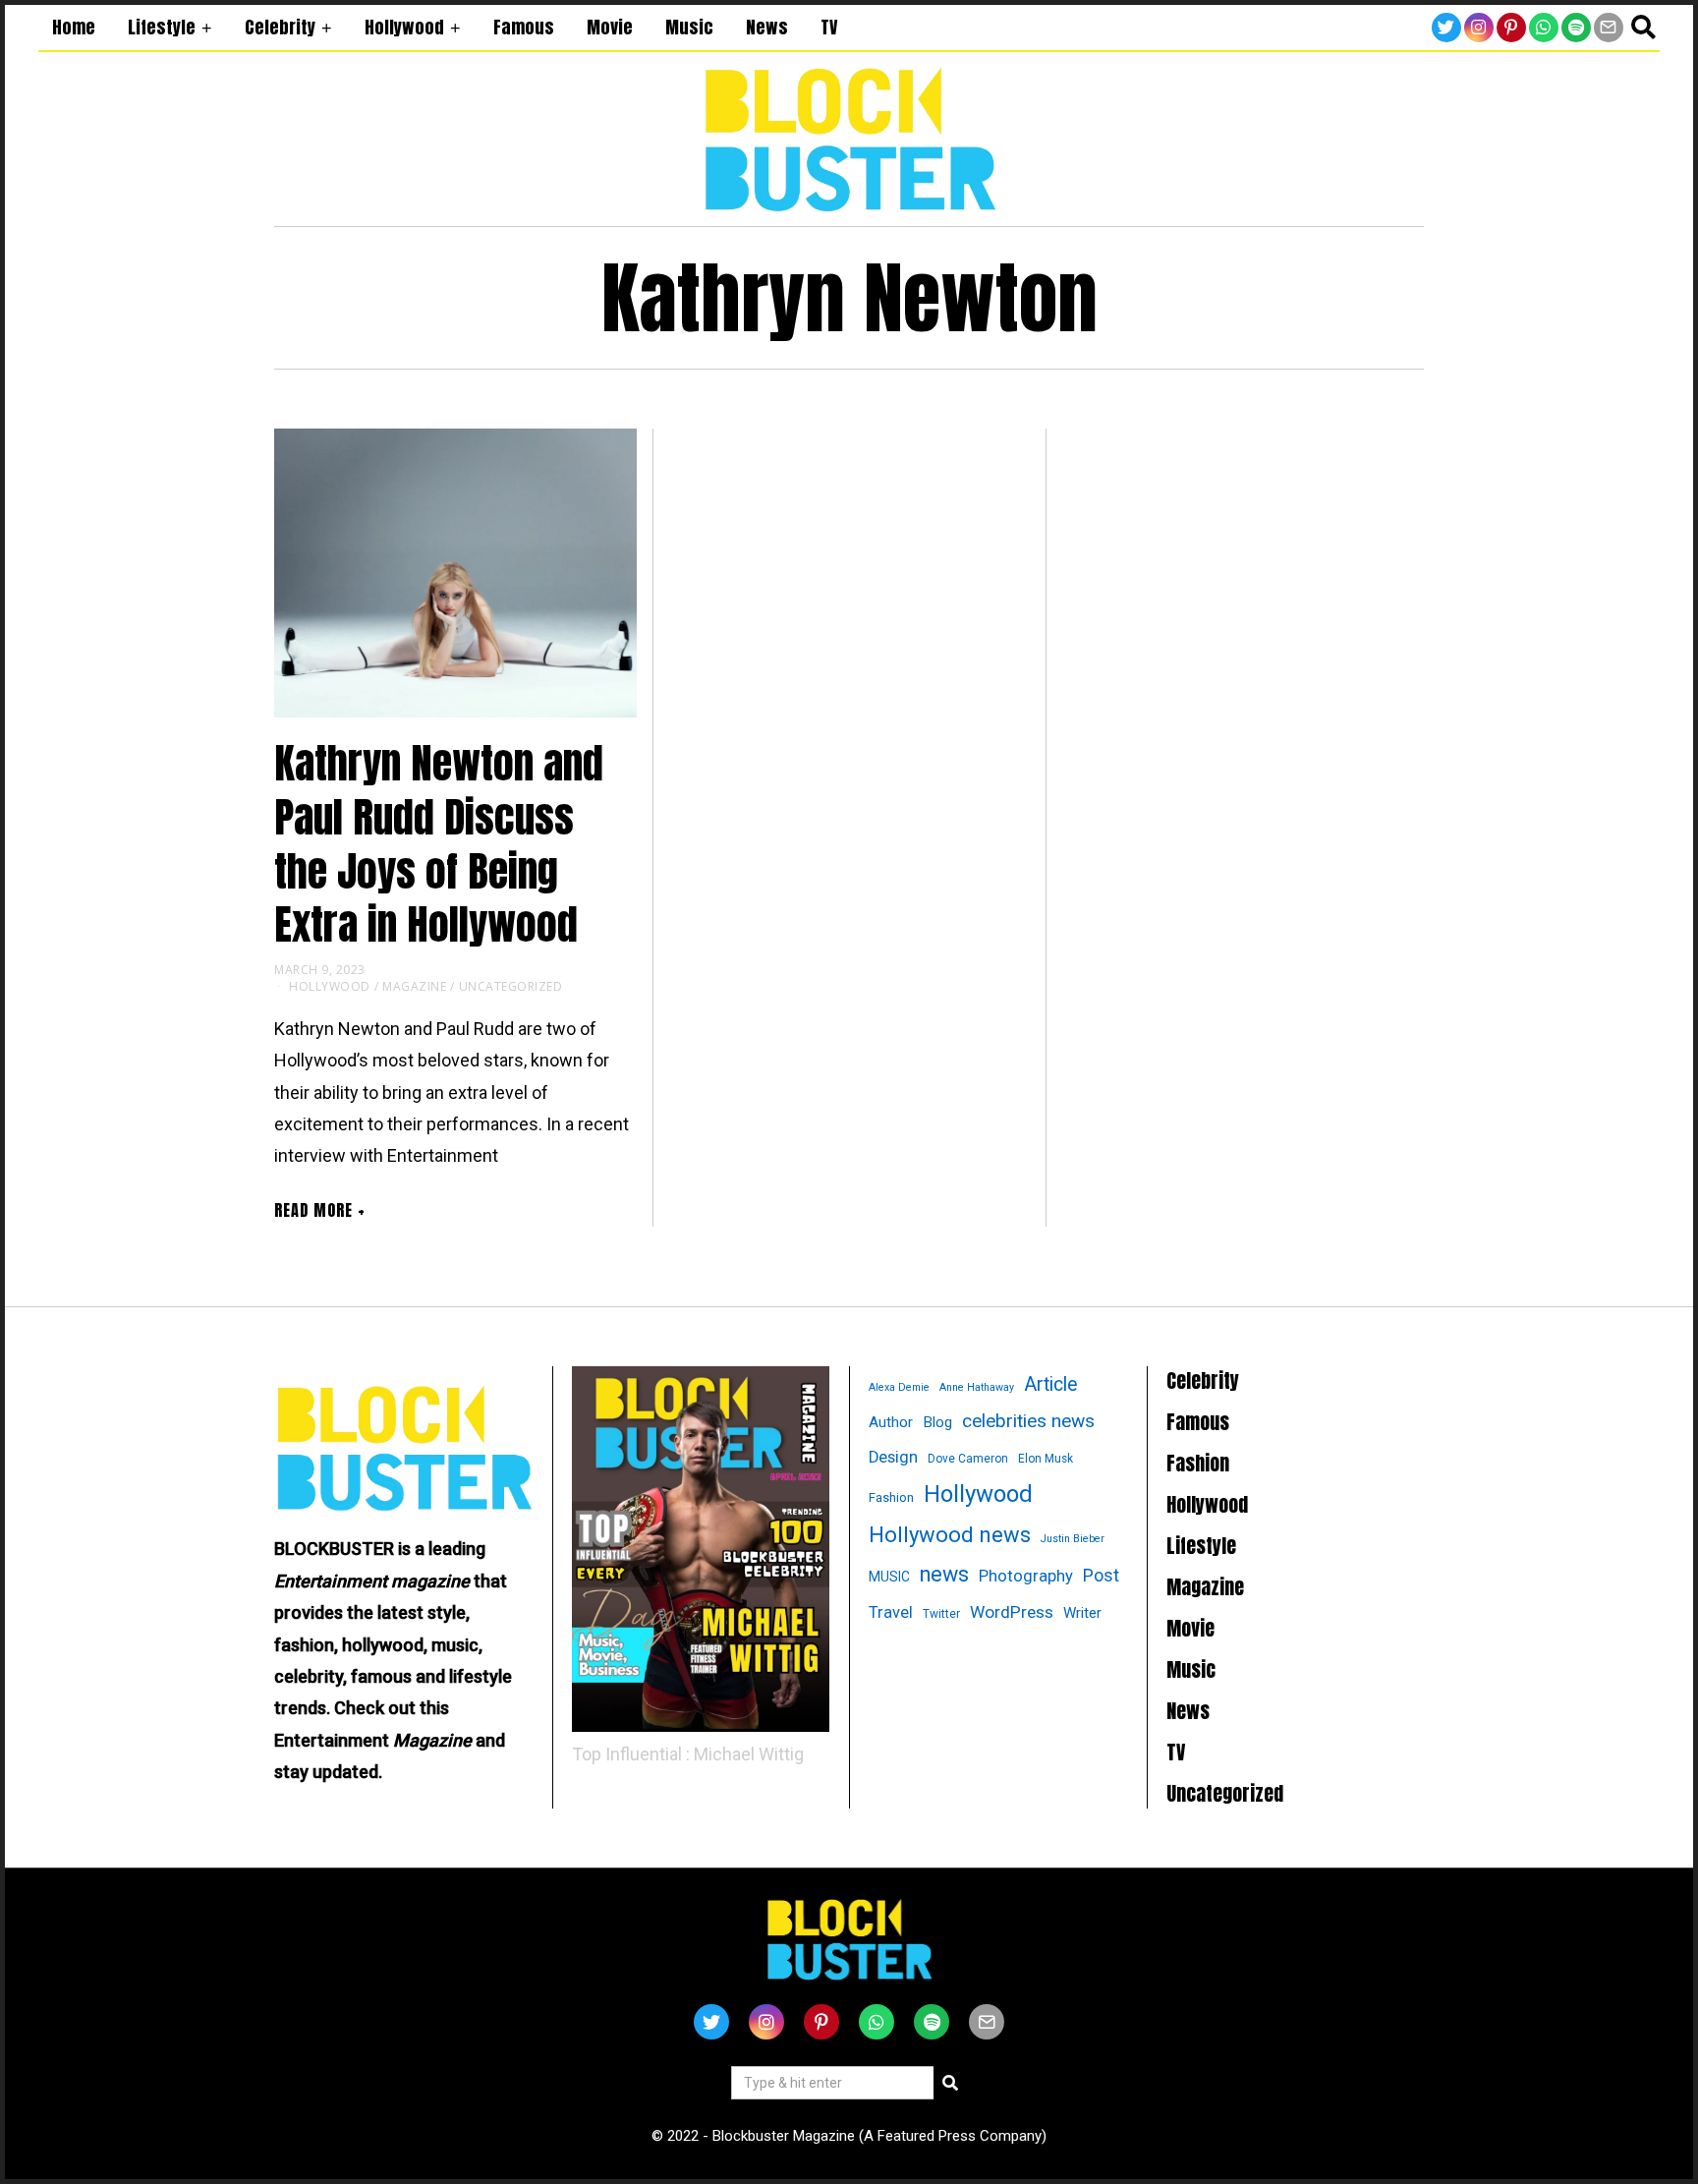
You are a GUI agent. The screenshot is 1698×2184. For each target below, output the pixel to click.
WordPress (1012, 1612)
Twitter (941, 1614)
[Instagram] (1479, 28)
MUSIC (889, 1577)
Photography (1026, 1576)
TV (829, 27)
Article (1051, 1384)
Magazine (414, 986)
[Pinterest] (1511, 28)
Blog (937, 1422)
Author (891, 1422)
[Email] (1609, 28)
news (944, 1574)
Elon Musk (1046, 1459)
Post (1101, 1575)
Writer (1082, 1613)
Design (893, 1457)
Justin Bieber (1073, 1539)
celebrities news (1028, 1421)
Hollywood (404, 27)
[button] (950, 2083)
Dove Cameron (968, 1459)
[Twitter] (1446, 28)
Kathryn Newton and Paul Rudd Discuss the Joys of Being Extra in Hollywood (439, 844)
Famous (524, 27)
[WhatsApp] (1544, 28)
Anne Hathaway (977, 1387)
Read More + (320, 1210)
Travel (891, 1612)
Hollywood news (950, 1535)
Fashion (891, 1497)
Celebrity (280, 27)
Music (689, 27)
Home (74, 27)
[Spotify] (1576, 28)
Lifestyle (162, 27)
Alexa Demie (899, 1387)
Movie (610, 27)
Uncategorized (511, 986)
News (767, 27)
